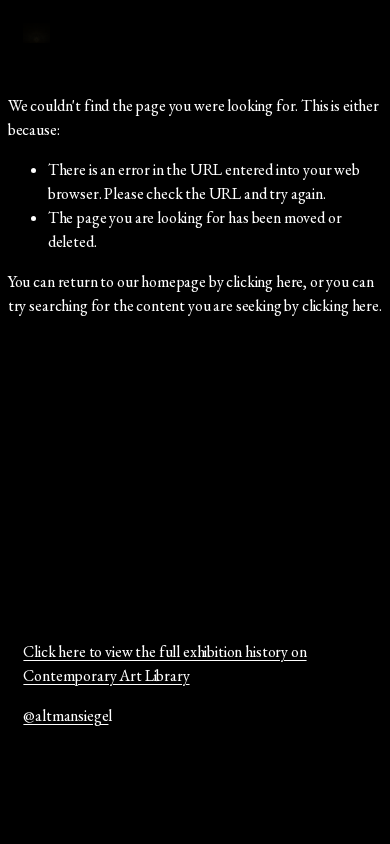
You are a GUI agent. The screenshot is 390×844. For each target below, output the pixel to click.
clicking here (264, 281)
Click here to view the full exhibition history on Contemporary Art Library (164, 663)
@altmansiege (65, 715)
